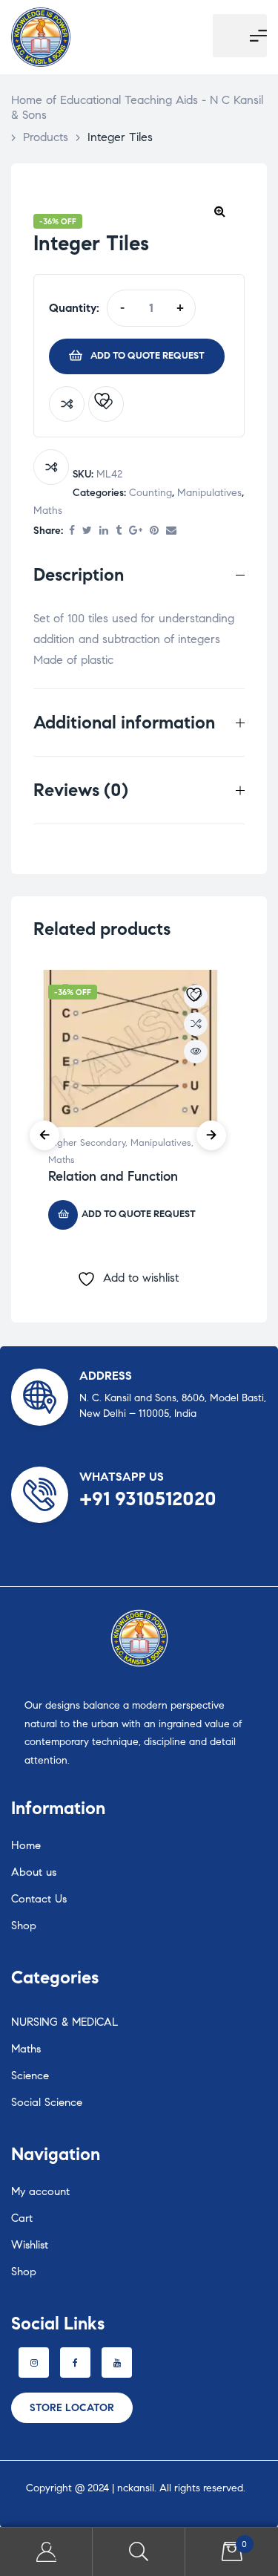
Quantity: (74, 308)
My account (40, 2191)
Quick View (196, 1051)
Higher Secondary (87, 1143)
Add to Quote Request (148, 356)
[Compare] (67, 404)
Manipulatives (209, 493)
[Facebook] (75, 2363)
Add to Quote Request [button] (139, 1214)
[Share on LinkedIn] (104, 531)
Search (139, 2552)
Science (30, 2076)
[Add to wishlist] (106, 404)
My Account (46, 2552)
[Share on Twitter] (87, 531)
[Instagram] (34, 2363)
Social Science (47, 2102)
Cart (22, 2218)
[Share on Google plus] (136, 531)
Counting (150, 493)
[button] (219, 211)
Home (26, 1845)
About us (34, 1872)
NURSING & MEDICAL (65, 2022)
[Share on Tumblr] (119, 531)
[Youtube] (117, 2363)
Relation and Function (113, 1176)
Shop (24, 1926)
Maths (48, 511)
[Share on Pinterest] (154, 531)
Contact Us (39, 1899)
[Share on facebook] (72, 531)
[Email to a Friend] (171, 531)
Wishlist (30, 2245)
